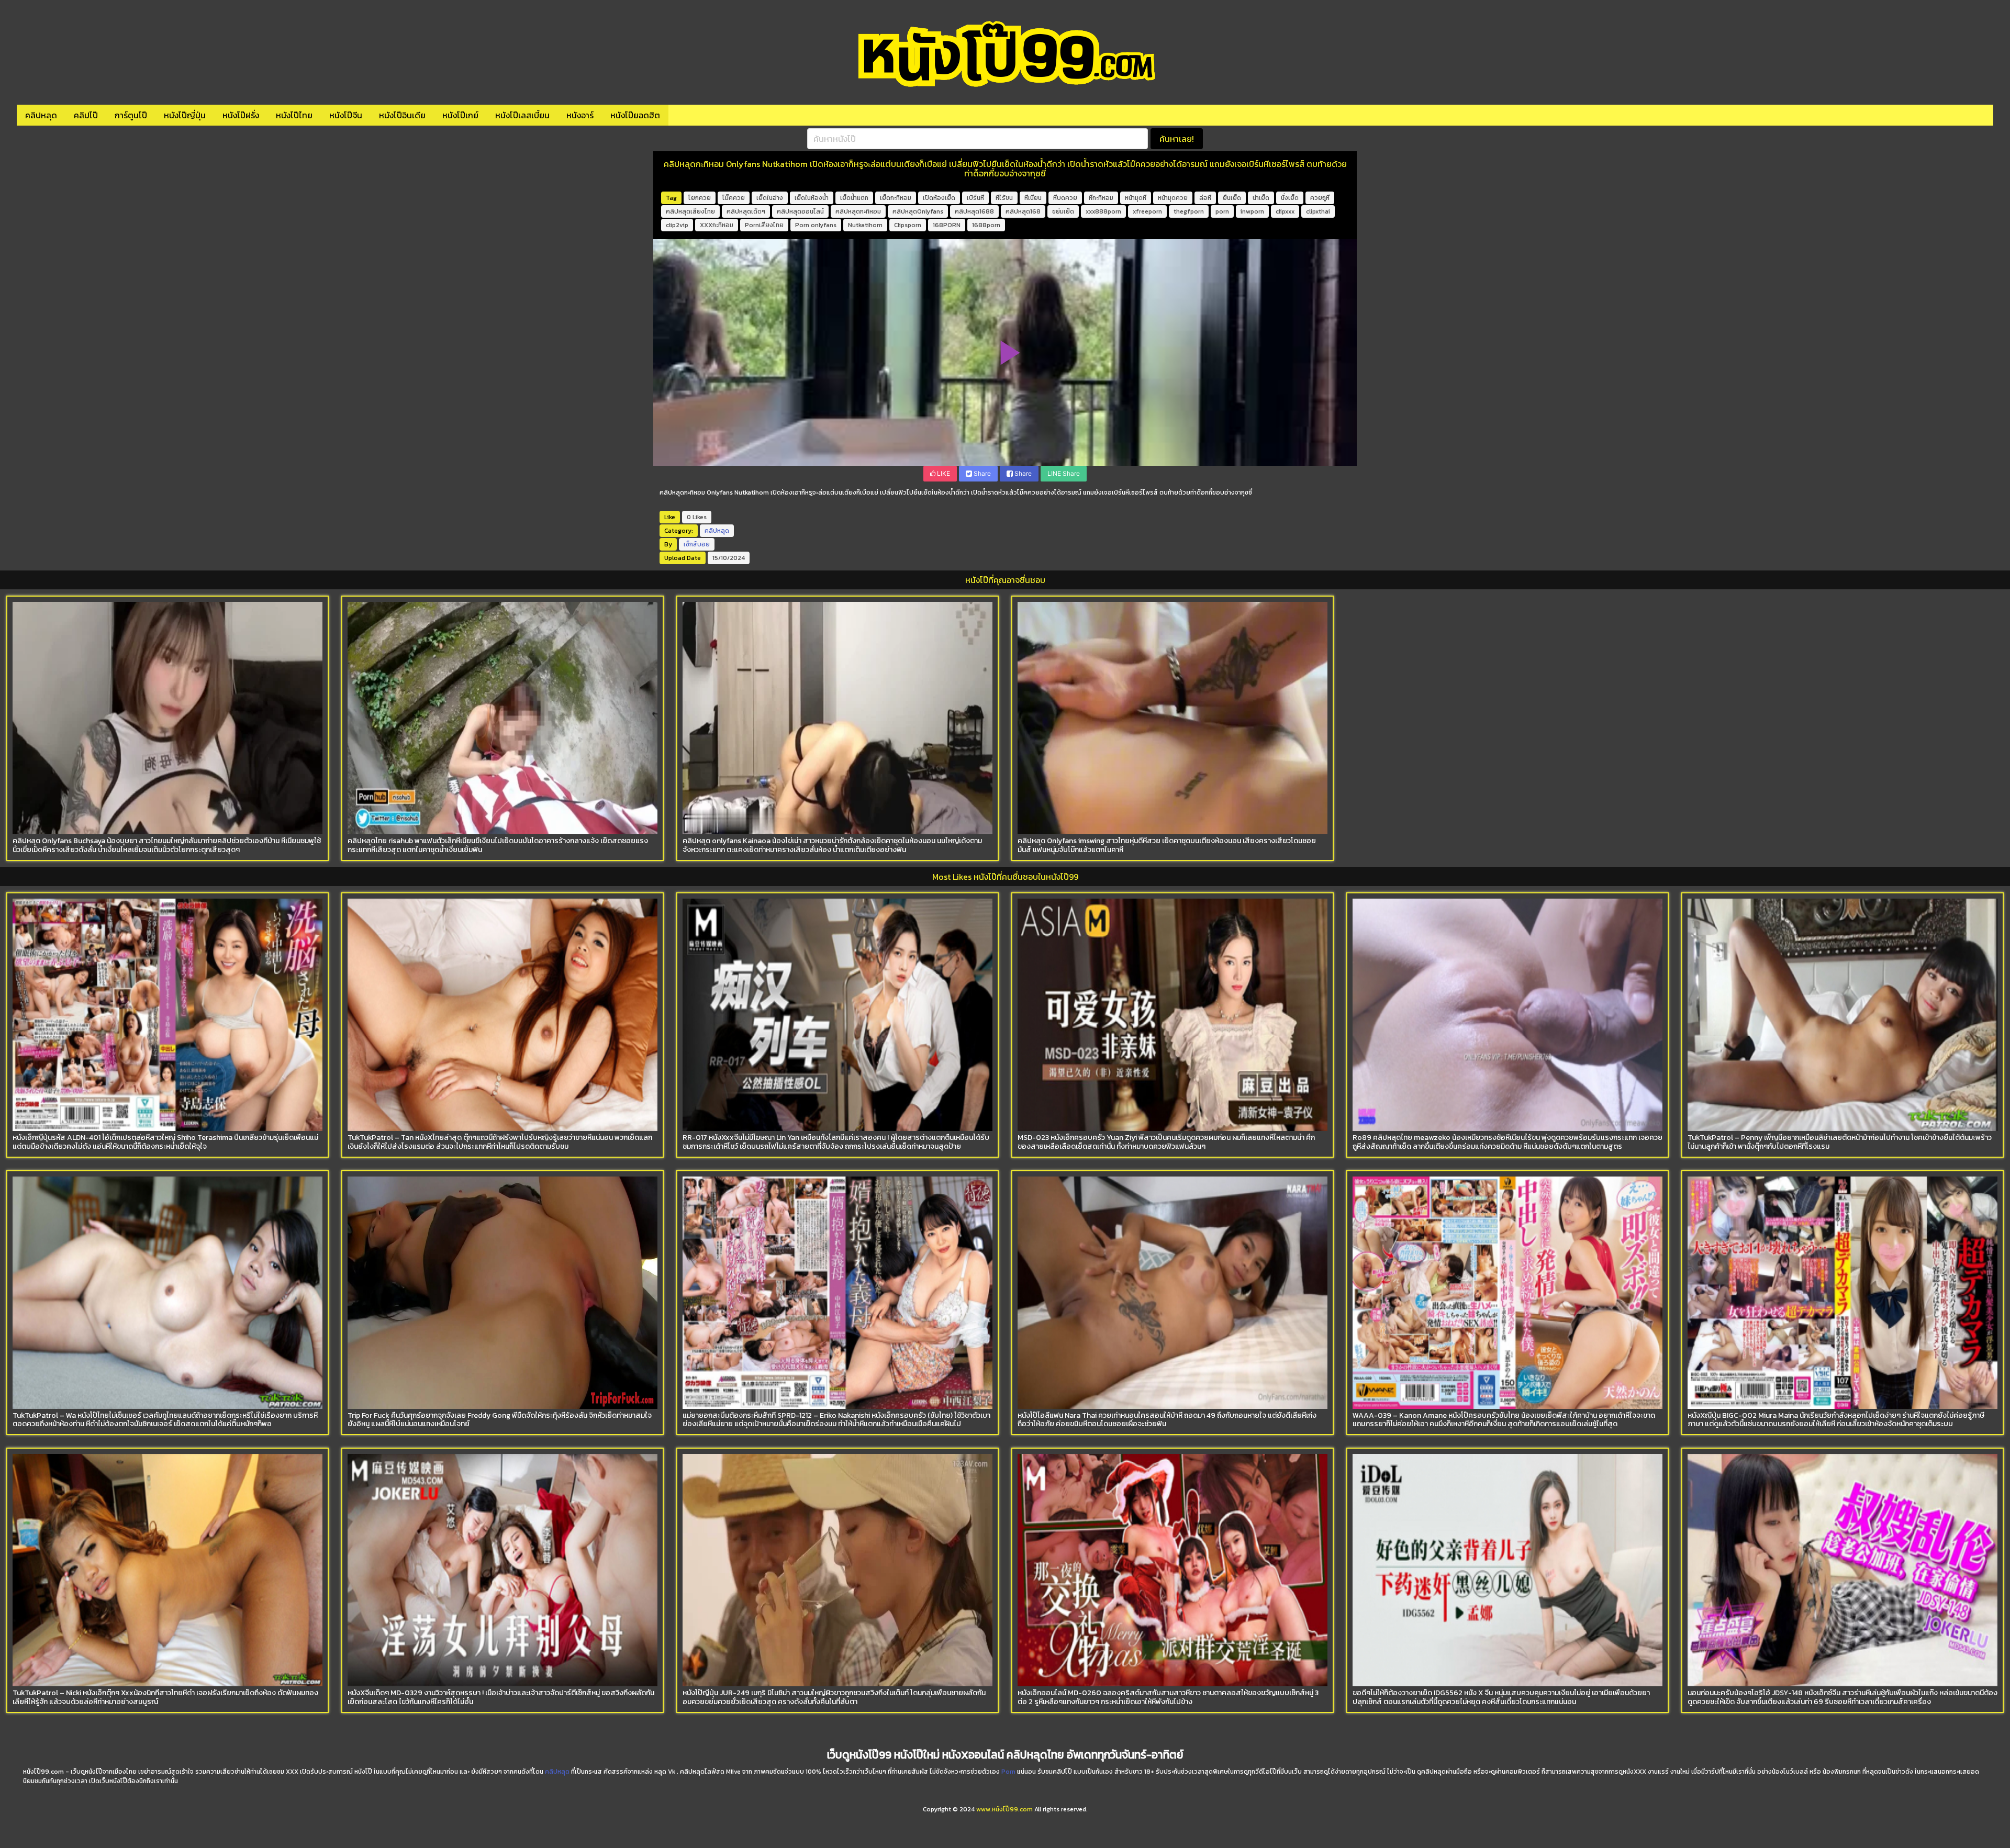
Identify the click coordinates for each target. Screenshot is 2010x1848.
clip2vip (677, 225)
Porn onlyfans (816, 225)
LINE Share (1064, 473)
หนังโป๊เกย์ (460, 115)
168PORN (947, 225)
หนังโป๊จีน (346, 115)
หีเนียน (1033, 198)
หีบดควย (1065, 198)
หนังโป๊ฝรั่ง (241, 115)
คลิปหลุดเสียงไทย (690, 211)
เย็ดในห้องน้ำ (812, 198)
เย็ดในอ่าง (770, 198)
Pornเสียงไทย (764, 225)
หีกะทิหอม (1101, 198)
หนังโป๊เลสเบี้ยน (522, 115)
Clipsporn (908, 225)
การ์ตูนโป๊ (131, 115)
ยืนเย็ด (1232, 198)
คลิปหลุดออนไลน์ (800, 211)
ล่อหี (1205, 198)
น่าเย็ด (1261, 198)
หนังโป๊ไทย (294, 115)
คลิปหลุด (41, 115)
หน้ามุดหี (1136, 198)
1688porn (986, 225)
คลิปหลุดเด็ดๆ (746, 211)
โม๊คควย (734, 198)
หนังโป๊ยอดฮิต (635, 115)
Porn (1008, 1772)
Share (981, 473)
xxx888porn (1103, 211)
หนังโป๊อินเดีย (402, 115)
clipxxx (1285, 211)
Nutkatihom (865, 225)
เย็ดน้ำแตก (854, 198)
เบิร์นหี (975, 198)
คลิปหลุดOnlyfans (918, 211)
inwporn (1252, 211)
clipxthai (1318, 211)
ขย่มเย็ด (1063, 211)
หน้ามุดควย (1173, 198)
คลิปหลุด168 (1023, 211)
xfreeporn (1147, 211)
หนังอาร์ (580, 115)
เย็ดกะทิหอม (896, 198)
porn (1222, 211)
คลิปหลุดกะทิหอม (858, 211)
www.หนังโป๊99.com (1004, 1809)
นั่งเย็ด (1290, 198)
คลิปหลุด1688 (974, 211)
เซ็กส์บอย (697, 544)
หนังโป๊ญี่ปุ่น (185, 115)
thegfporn (1189, 211)
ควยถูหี (1320, 198)
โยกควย (700, 198)
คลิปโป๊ (86, 115)
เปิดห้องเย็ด (939, 198)
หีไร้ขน (1004, 198)
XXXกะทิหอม (717, 225)
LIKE (943, 473)
